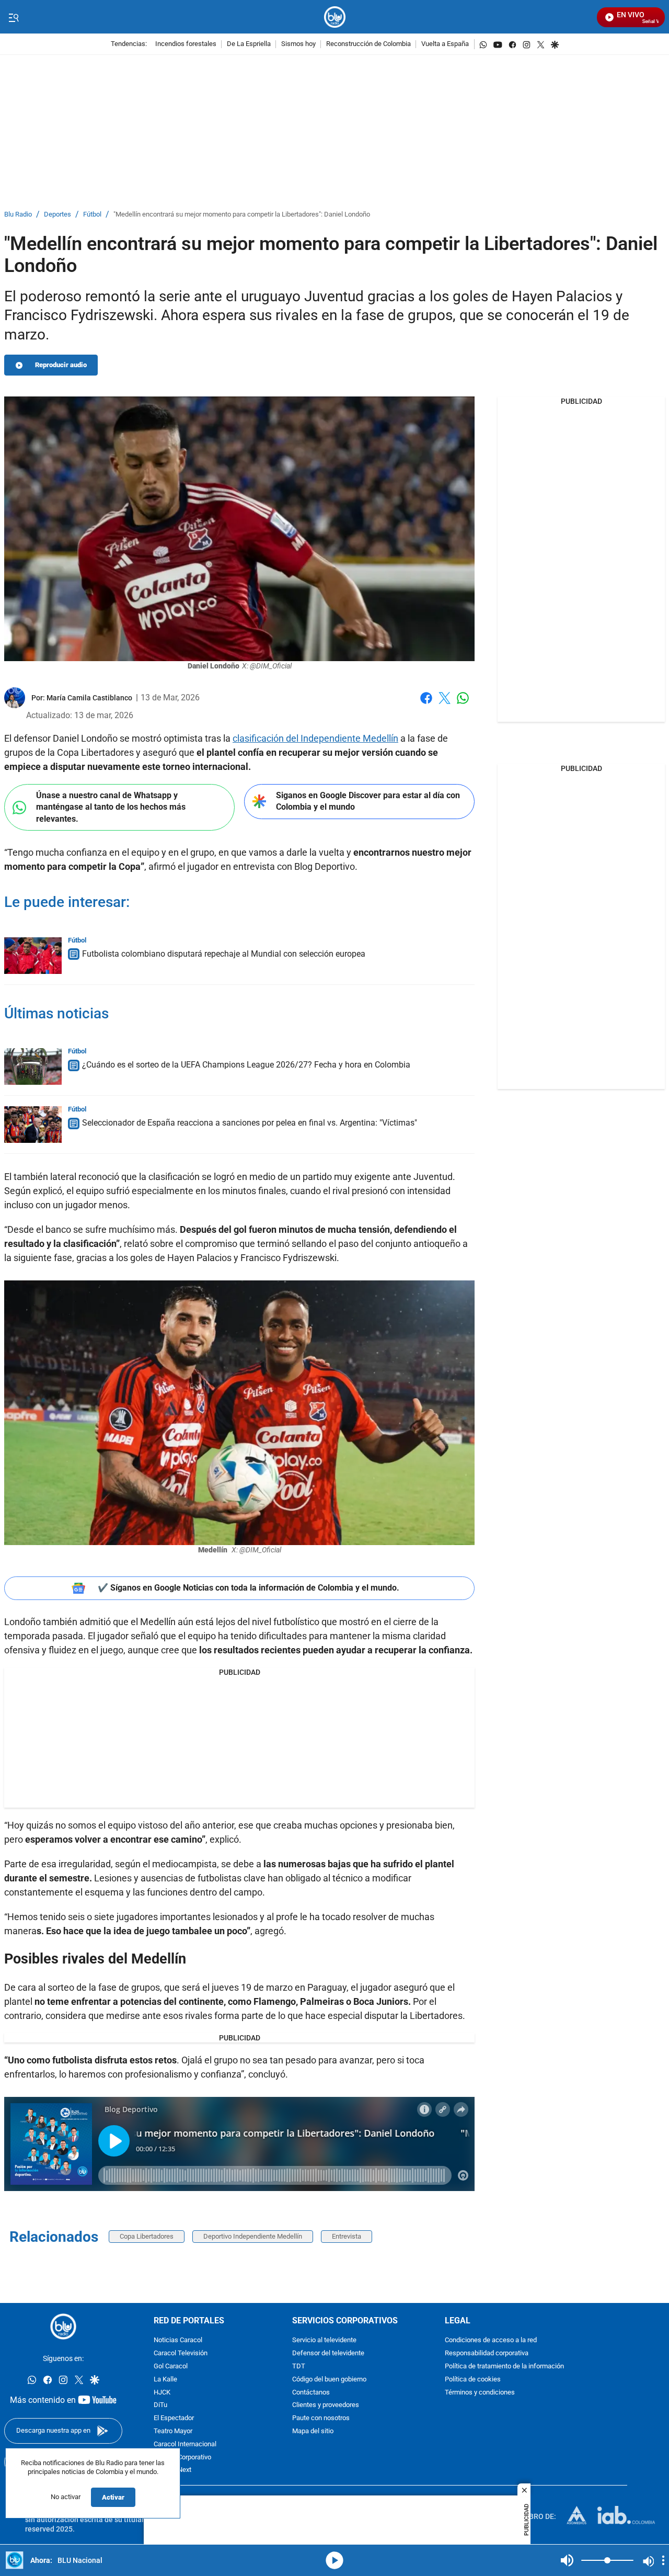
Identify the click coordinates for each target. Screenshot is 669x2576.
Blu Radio (18, 215)
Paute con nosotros (321, 2419)
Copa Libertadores (147, 2236)
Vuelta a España (445, 44)
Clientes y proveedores (326, 2406)
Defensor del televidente (328, 2354)
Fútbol (92, 215)
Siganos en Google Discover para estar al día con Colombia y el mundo (368, 801)
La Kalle (165, 2380)
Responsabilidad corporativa (487, 2354)
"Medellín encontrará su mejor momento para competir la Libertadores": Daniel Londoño (242, 215)
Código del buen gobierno (329, 2380)
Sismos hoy (298, 44)
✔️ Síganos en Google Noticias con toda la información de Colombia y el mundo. (249, 1588)
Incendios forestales (186, 44)
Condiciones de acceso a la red (491, 2341)
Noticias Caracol (178, 2341)
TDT (299, 2367)
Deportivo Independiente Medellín (253, 2236)
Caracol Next (172, 2471)
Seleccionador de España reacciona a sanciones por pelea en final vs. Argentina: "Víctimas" (250, 1123)
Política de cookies (473, 2380)
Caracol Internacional (185, 2444)
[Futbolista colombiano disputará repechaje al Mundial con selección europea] (33, 956)
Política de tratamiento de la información (504, 2367)
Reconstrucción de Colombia (368, 44)
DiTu (160, 2406)
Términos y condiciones (480, 2393)
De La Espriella (249, 44)
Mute (567, 2560)
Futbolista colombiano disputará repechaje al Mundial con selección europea (224, 954)
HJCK (162, 2393)
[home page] (335, 17)
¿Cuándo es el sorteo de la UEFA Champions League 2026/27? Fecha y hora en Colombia (246, 1065)
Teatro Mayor (173, 2431)
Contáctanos (311, 2393)
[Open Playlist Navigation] (663, 2560)
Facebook (426, 704)
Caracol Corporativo (182, 2458)
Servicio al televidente (324, 2341)
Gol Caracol (171, 2367)
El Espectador (174, 2419)
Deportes (57, 215)
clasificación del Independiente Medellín (315, 738)
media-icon (334, 2560)
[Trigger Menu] (13, 17)
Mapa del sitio (313, 2431)
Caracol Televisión (181, 2354)
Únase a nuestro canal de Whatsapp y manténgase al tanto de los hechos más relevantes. (111, 807)
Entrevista (347, 2236)
